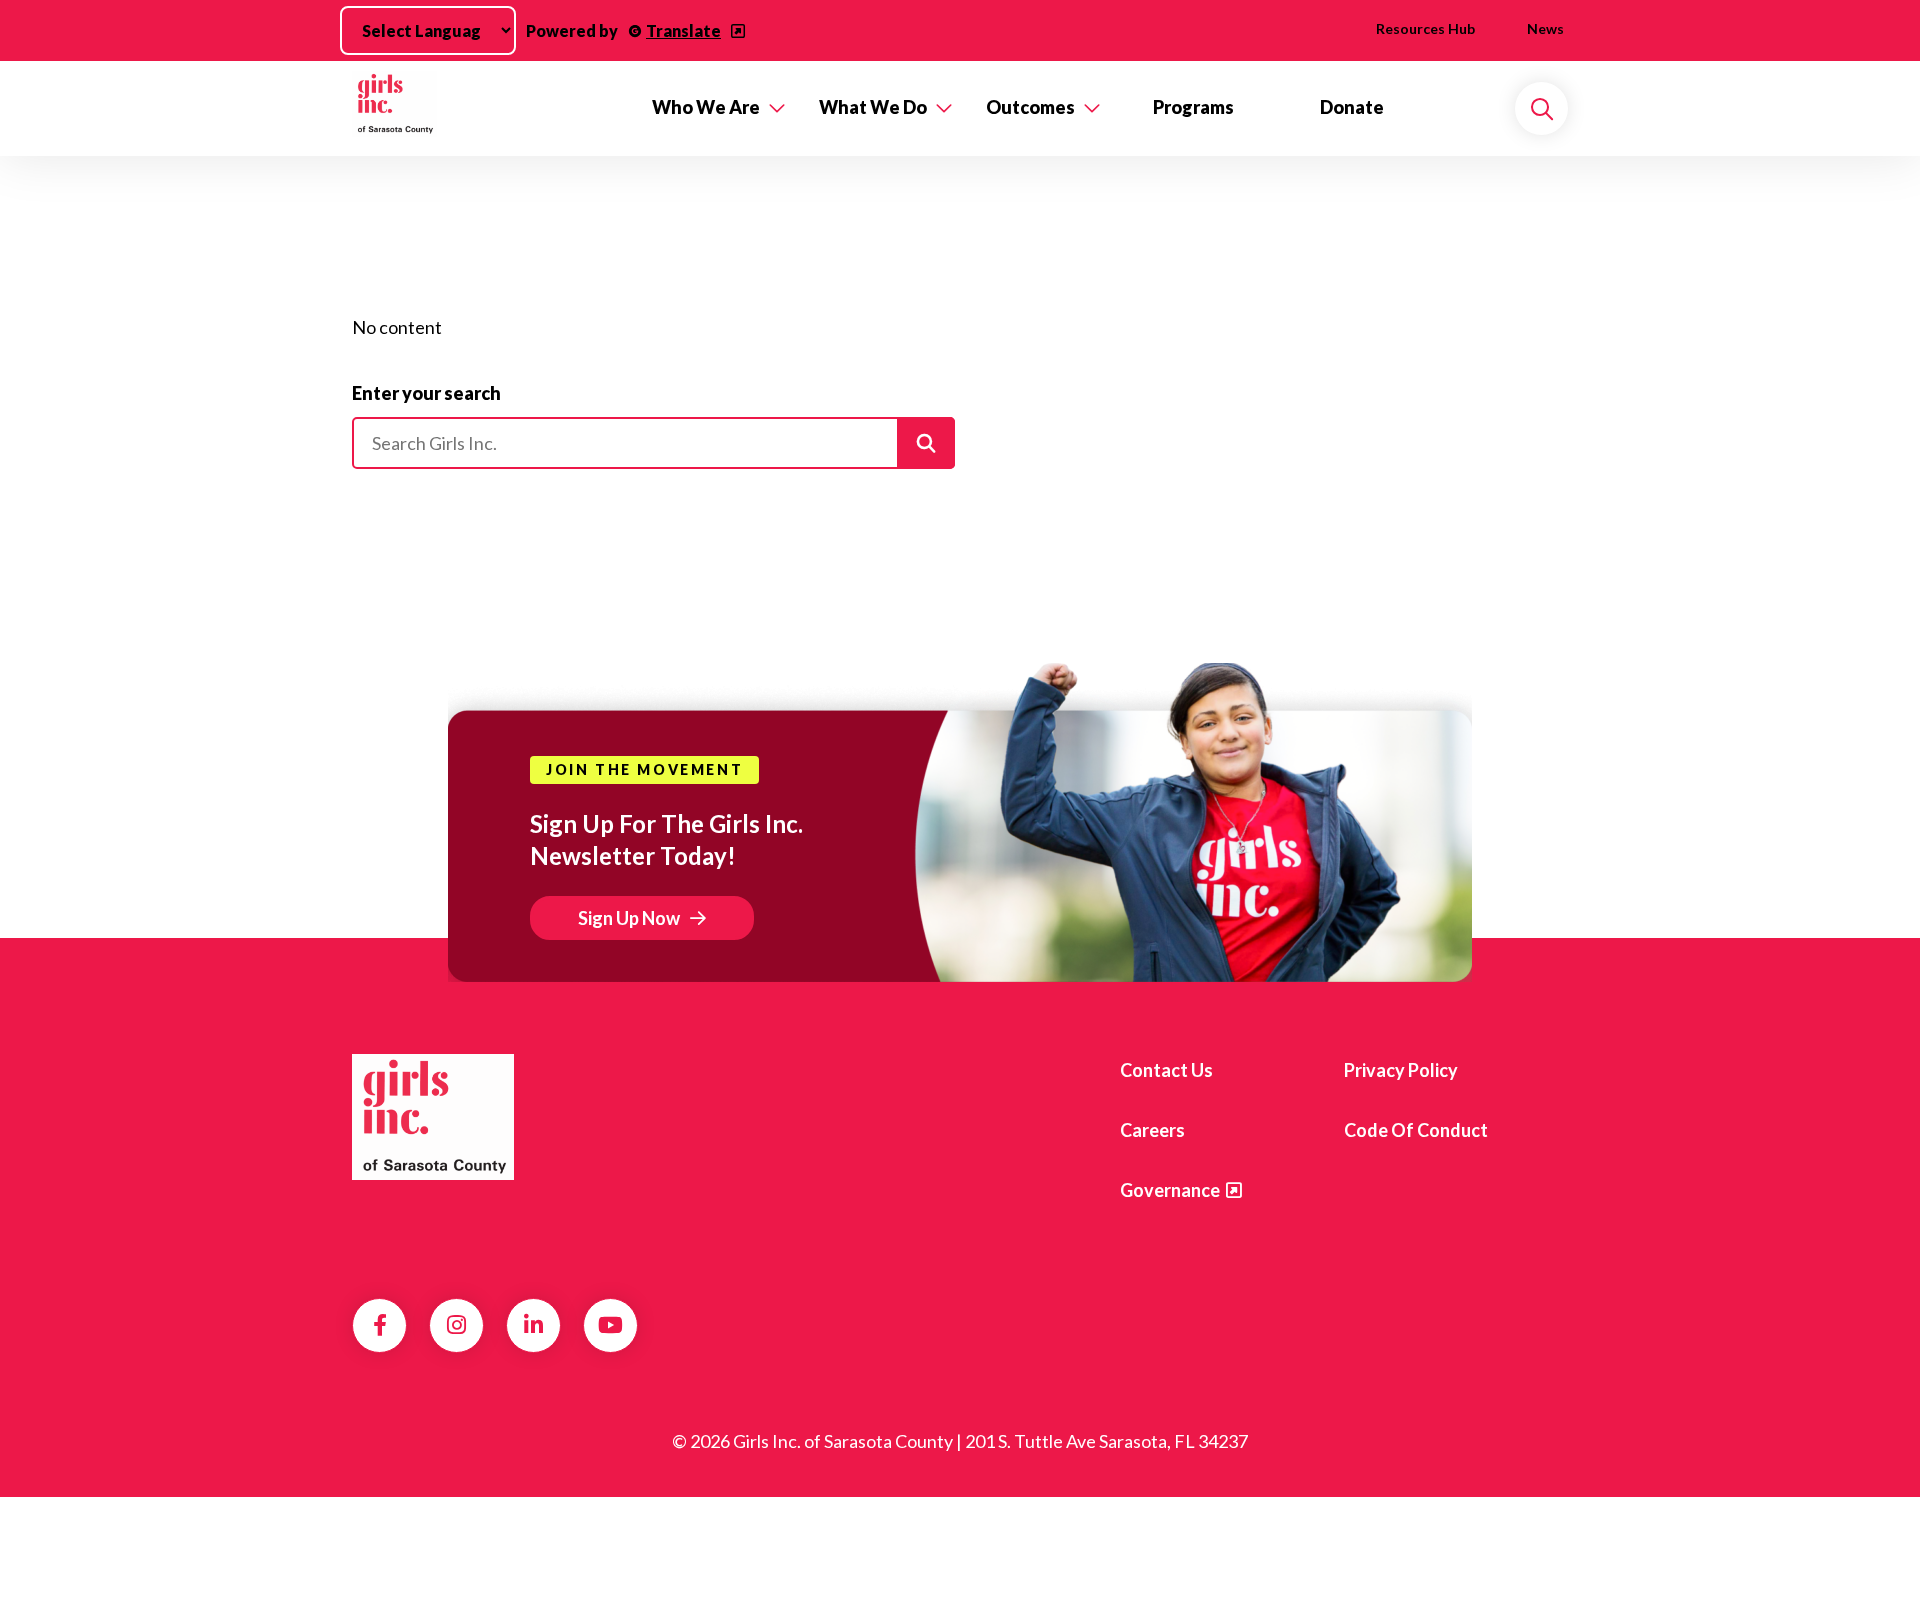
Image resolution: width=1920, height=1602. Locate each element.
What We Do (873, 107)
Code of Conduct (1416, 1130)
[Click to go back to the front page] (488, 108)
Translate (683, 30)
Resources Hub (1425, 28)
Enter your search (426, 393)
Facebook (380, 1325)
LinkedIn (533, 1325)
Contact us (1166, 1070)
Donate (1352, 107)
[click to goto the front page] (433, 1117)
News (1545, 28)
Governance (1170, 1190)
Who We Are (706, 107)
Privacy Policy (1401, 1070)
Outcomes (1030, 107)
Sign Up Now (629, 918)
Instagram (456, 1325)
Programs (1193, 107)
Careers (1152, 1130)
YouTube (610, 1325)
